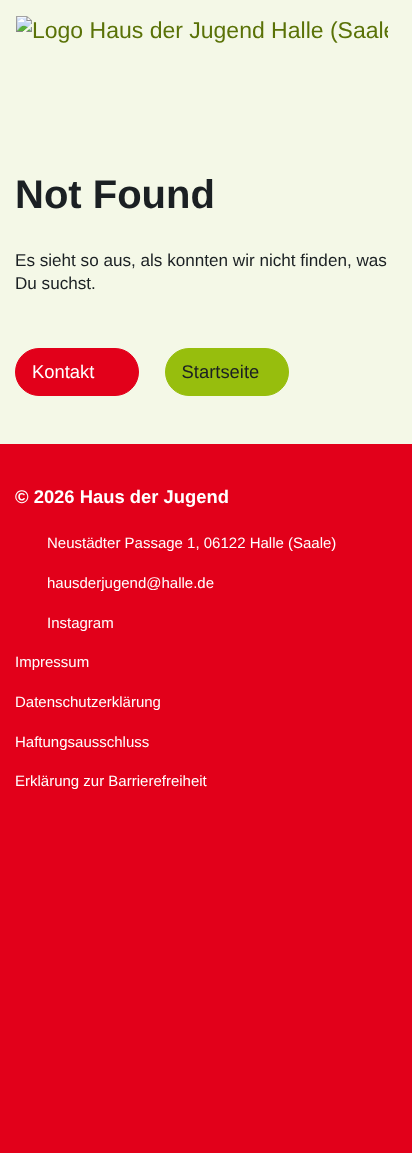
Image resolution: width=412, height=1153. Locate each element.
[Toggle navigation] (366, 30)
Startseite (221, 371)
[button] (202, 30)
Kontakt (63, 371)
